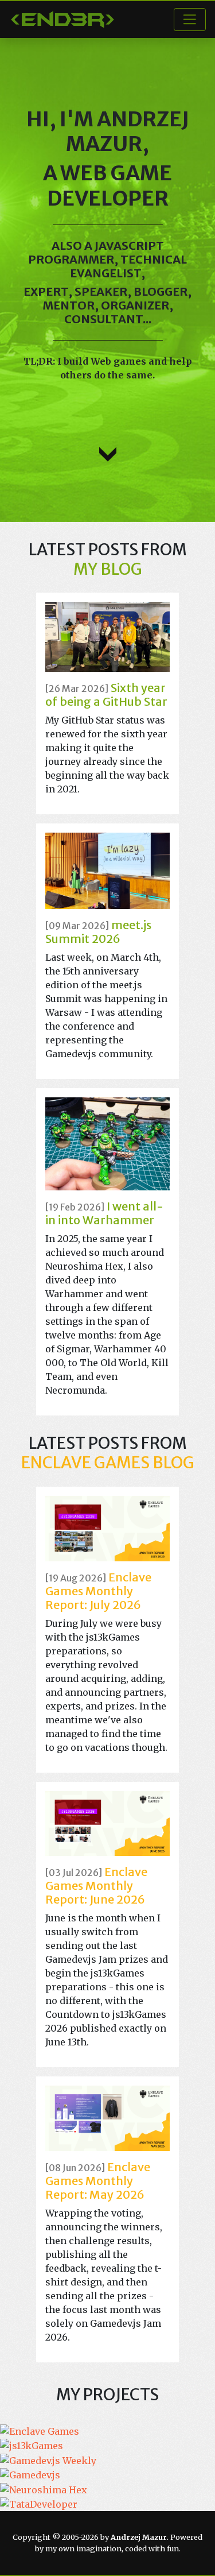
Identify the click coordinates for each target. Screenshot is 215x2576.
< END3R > (62, 20)
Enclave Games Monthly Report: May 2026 (98, 2181)
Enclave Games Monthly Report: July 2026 (98, 1591)
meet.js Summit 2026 (98, 932)
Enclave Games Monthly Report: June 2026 (96, 1885)
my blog (108, 569)
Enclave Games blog (108, 1463)
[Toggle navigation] (190, 20)
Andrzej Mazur (128, 131)
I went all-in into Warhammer (104, 1213)
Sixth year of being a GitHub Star (106, 695)
